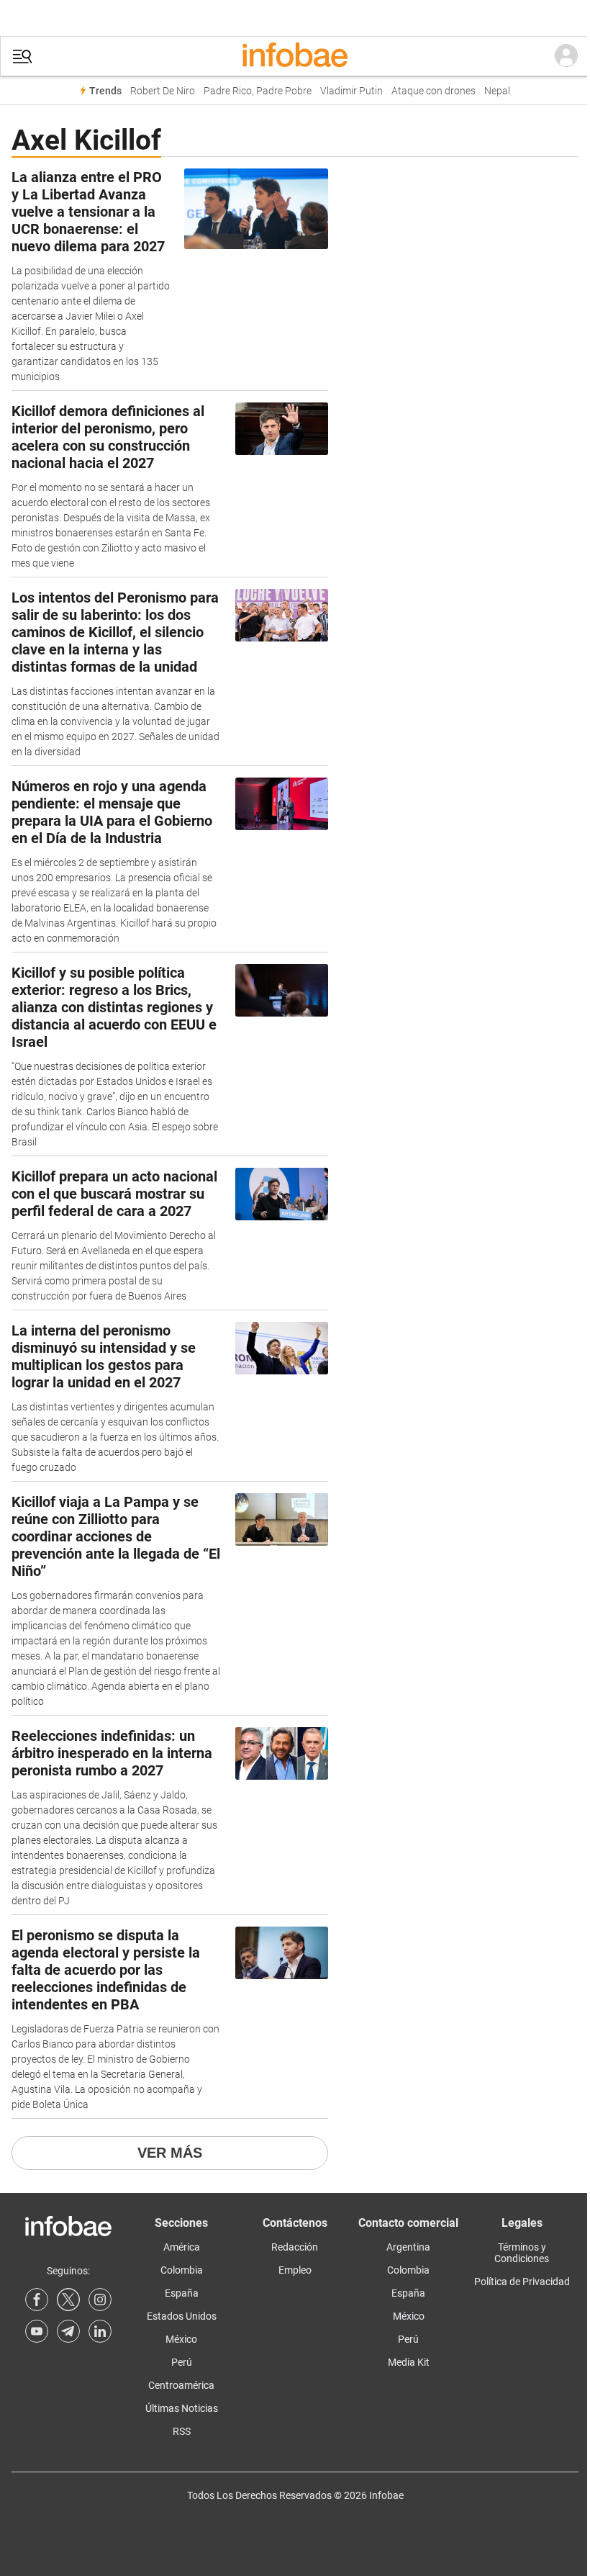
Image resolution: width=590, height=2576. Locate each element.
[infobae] (295, 56)
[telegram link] (68, 2331)
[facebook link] (37, 2300)
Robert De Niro (163, 91)
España (182, 2293)
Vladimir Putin (351, 91)
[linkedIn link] (100, 2331)
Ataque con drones (434, 91)
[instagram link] (100, 2300)
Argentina (408, 2247)
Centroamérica (181, 2385)
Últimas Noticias (182, 2408)
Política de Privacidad (522, 2282)
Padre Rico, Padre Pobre (258, 91)
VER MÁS (170, 2153)
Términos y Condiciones (522, 2253)
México (181, 2339)
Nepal (497, 91)
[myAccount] (566, 56)
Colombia (182, 2270)
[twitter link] (68, 2300)
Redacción (295, 2247)
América (182, 2247)
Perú (182, 2362)
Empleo (295, 2270)
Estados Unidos (182, 2316)
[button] (22, 57)
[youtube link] (37, 2331)
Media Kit (409, 2362)
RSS (182, 2431)
